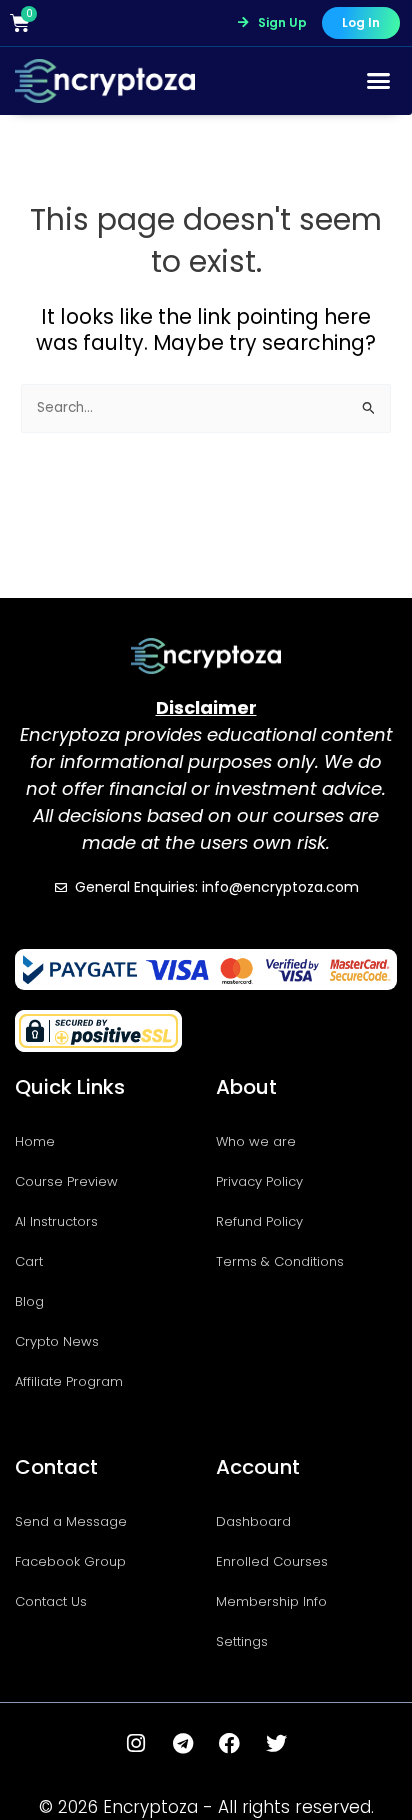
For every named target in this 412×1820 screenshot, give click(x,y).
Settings (242, 1641)
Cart (29, 1261)
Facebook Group (70, 1561)
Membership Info (271, 1601)
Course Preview (66, 1181)
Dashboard (253, 1521)
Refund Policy (259, 1221)
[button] (379, 81)
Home (35, 1141)
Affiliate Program (69, 1381)
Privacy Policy (259, 1181)
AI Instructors (56, 1221)
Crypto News (57, 1341)
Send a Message (71, 1521)
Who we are (256, 1141)
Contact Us (51, 1601)
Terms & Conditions (280, 1261)
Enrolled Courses (272, 1561)
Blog (29, 1301)
